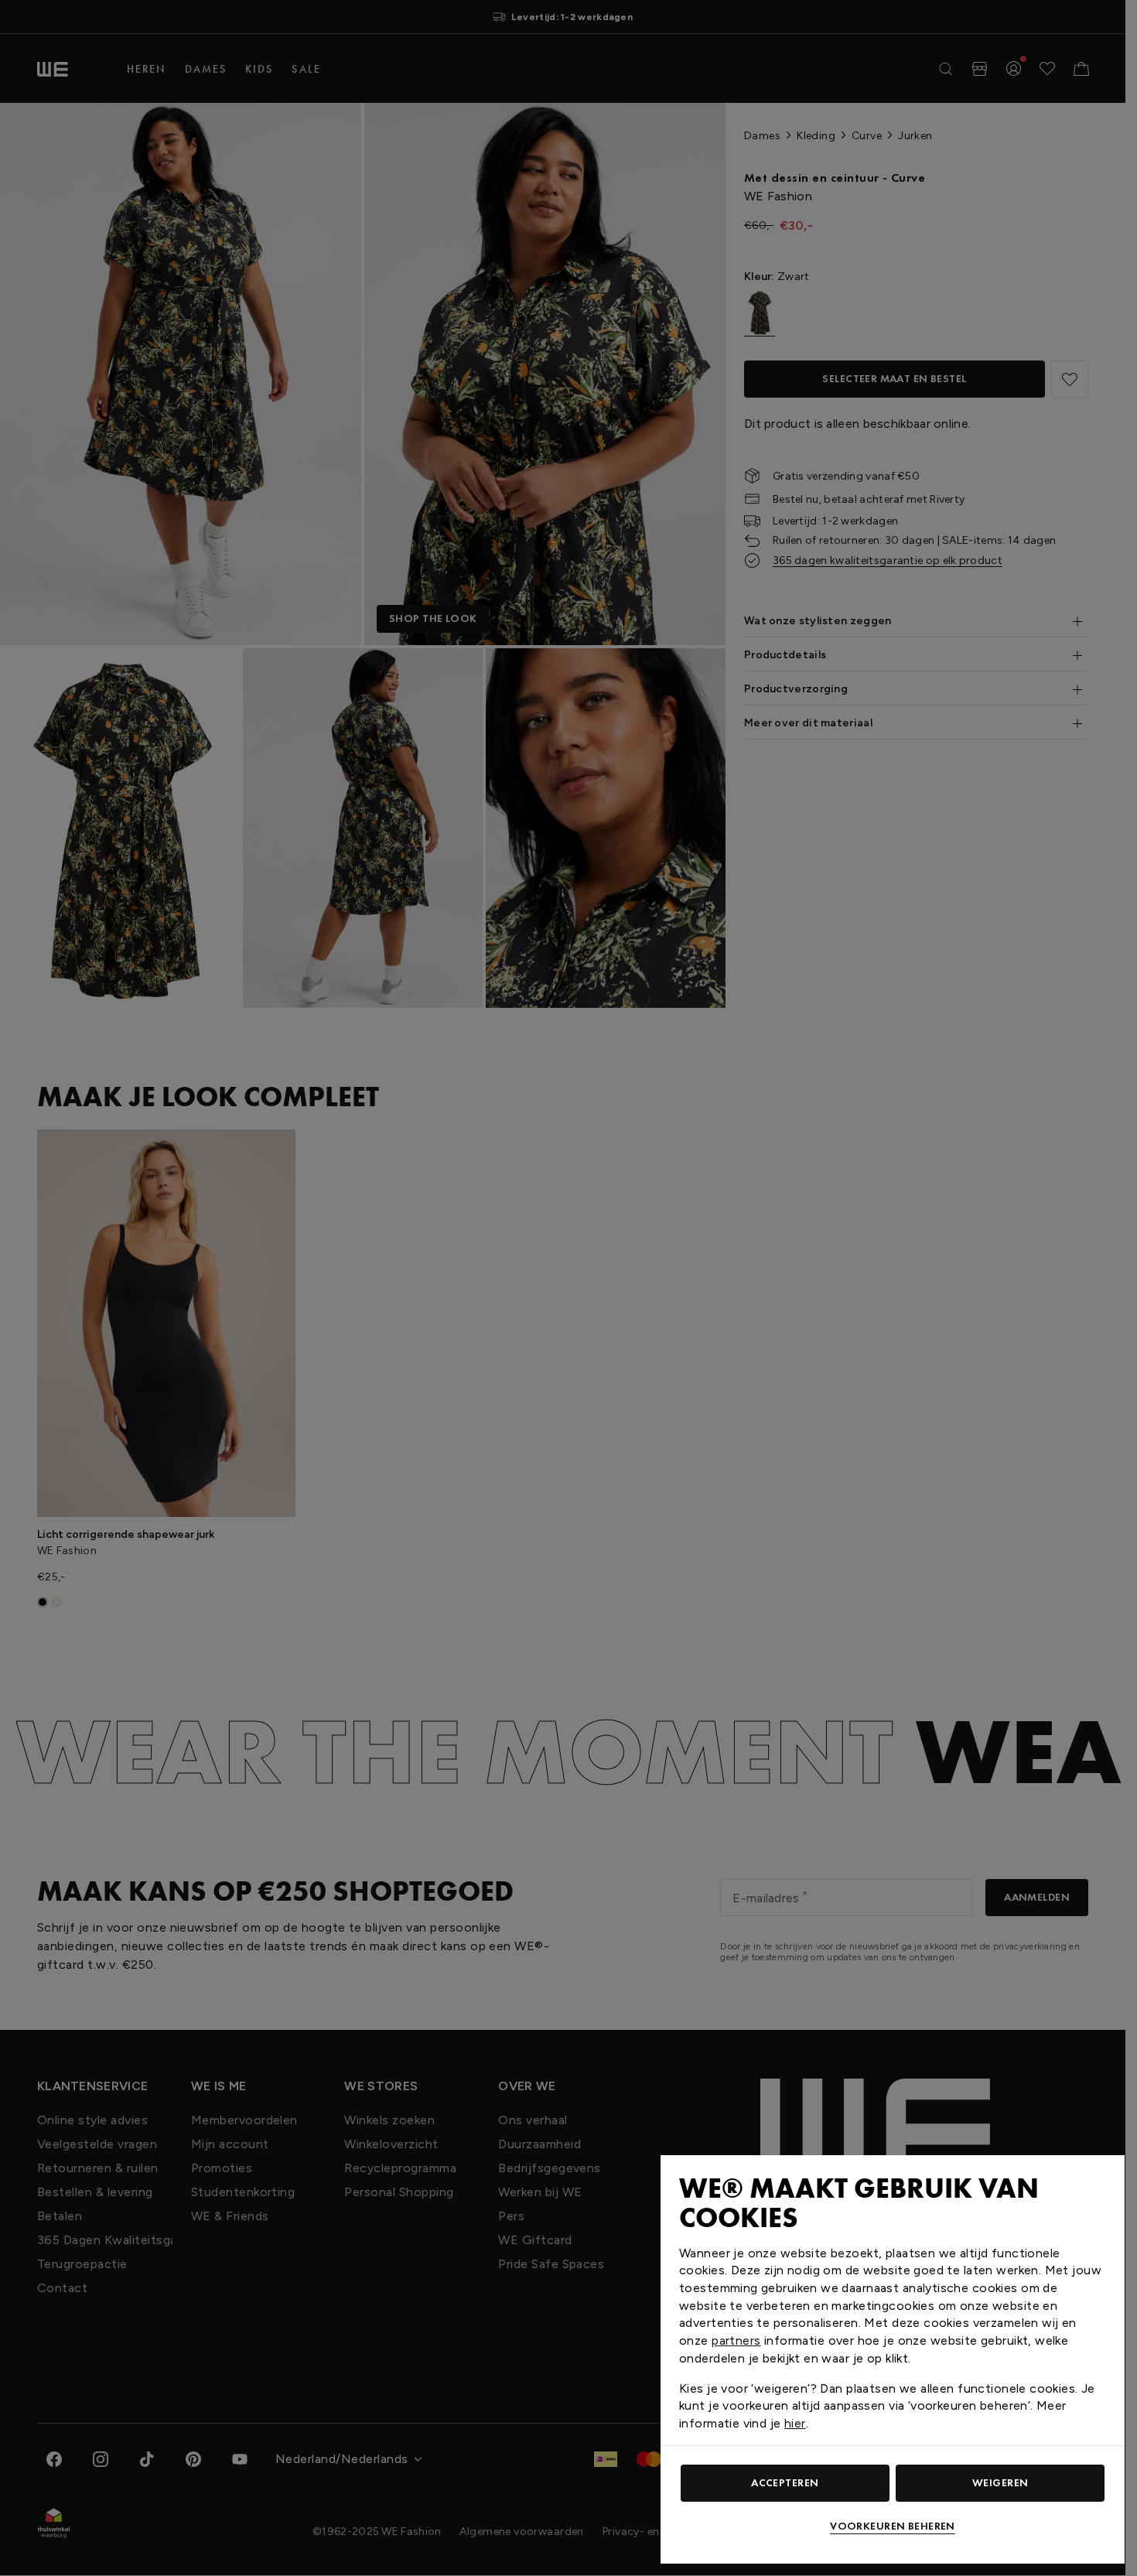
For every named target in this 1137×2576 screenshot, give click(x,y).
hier (795, 2423)
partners (736, 2340)
